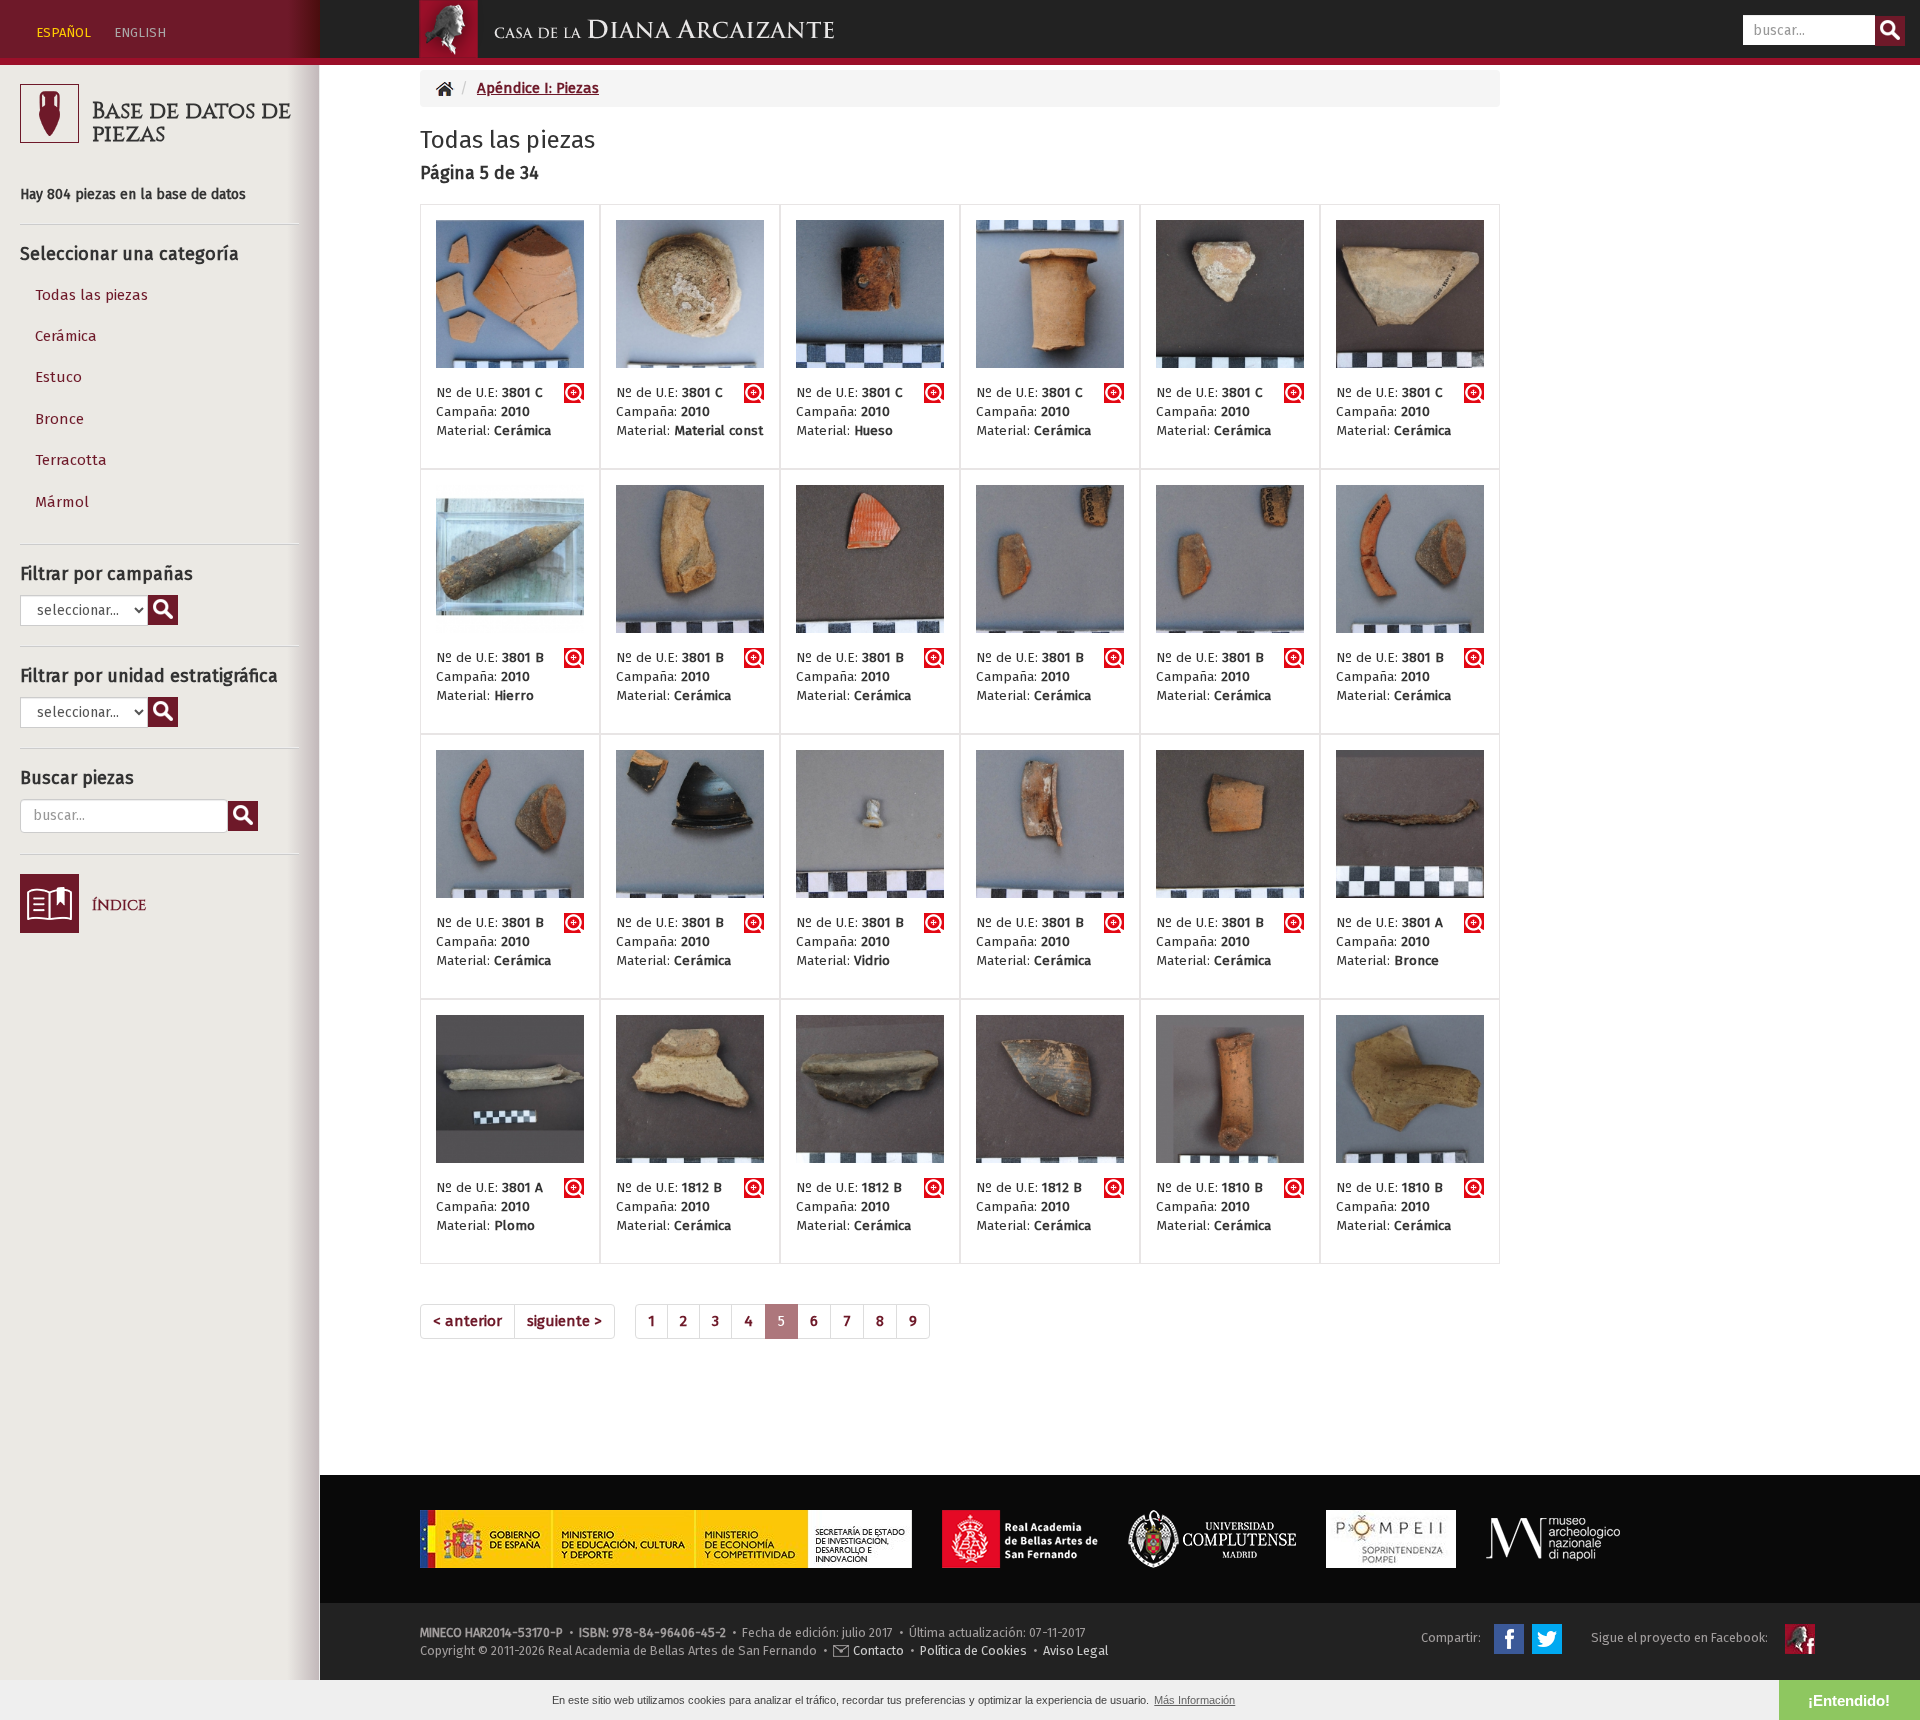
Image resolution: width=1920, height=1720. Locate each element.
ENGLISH (140, 32)
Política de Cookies (973, 1650)
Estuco (58, 377)
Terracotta (71, 460)
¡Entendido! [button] (1849, 1700)
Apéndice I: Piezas (538, 88)
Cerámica (66, 336)
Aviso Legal (1075, 1650)
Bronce (59, 419)
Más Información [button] (1194, 1700)
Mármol (62, 502)
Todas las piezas (91, 295)
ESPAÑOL (63, 32)
